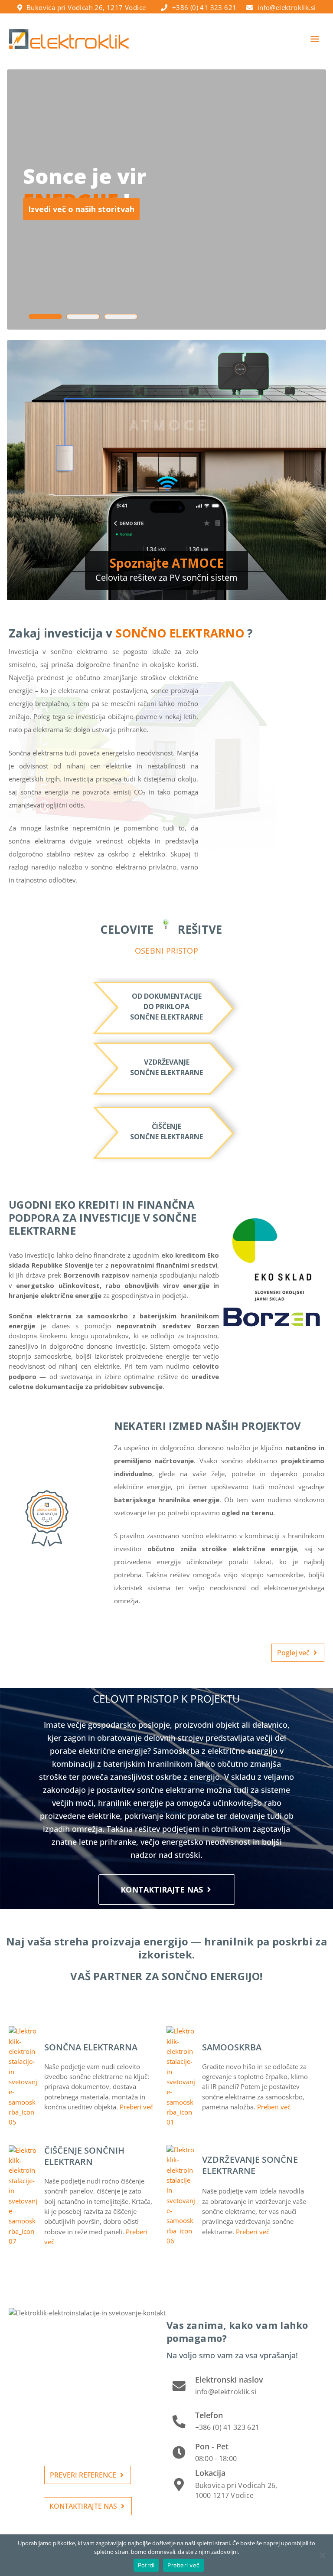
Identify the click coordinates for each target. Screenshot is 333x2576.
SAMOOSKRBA (232, 2047)
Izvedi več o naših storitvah (81, 209)
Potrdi (146, 2565)
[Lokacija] (179, 2484)
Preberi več (183, 2565)
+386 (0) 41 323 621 (204, 7)
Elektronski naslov (229, 2380)
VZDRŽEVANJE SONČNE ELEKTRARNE (250, 2165)
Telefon (209, 2415)
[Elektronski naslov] (179, 2386)
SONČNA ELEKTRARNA (91, 2047)
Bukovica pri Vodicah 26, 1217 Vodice (86, 7)
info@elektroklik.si (287, 7)
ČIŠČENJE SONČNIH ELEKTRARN (84, 2156)
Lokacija (210, 2473)
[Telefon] (179, 2422)
